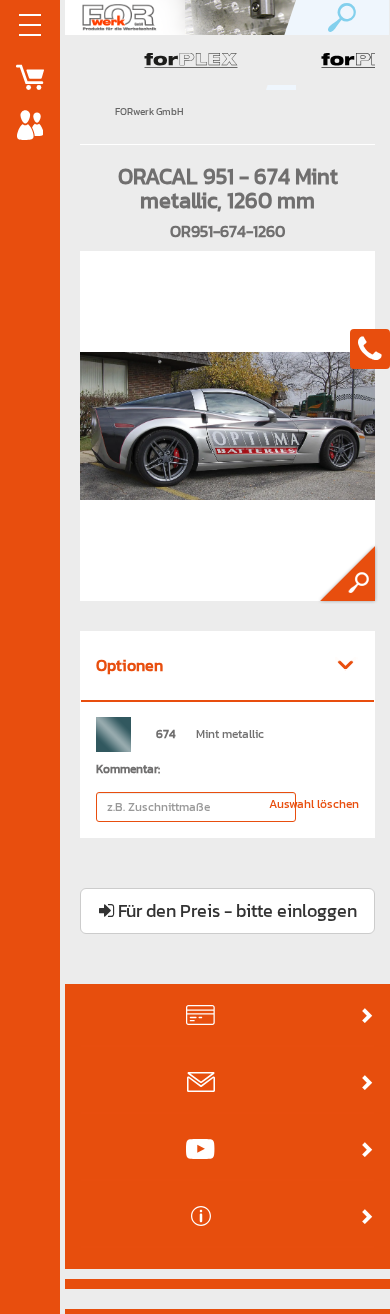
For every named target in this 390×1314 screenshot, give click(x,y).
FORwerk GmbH (149, 111)
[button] (227, 666)
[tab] (227, 667)
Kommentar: (128, 769)
